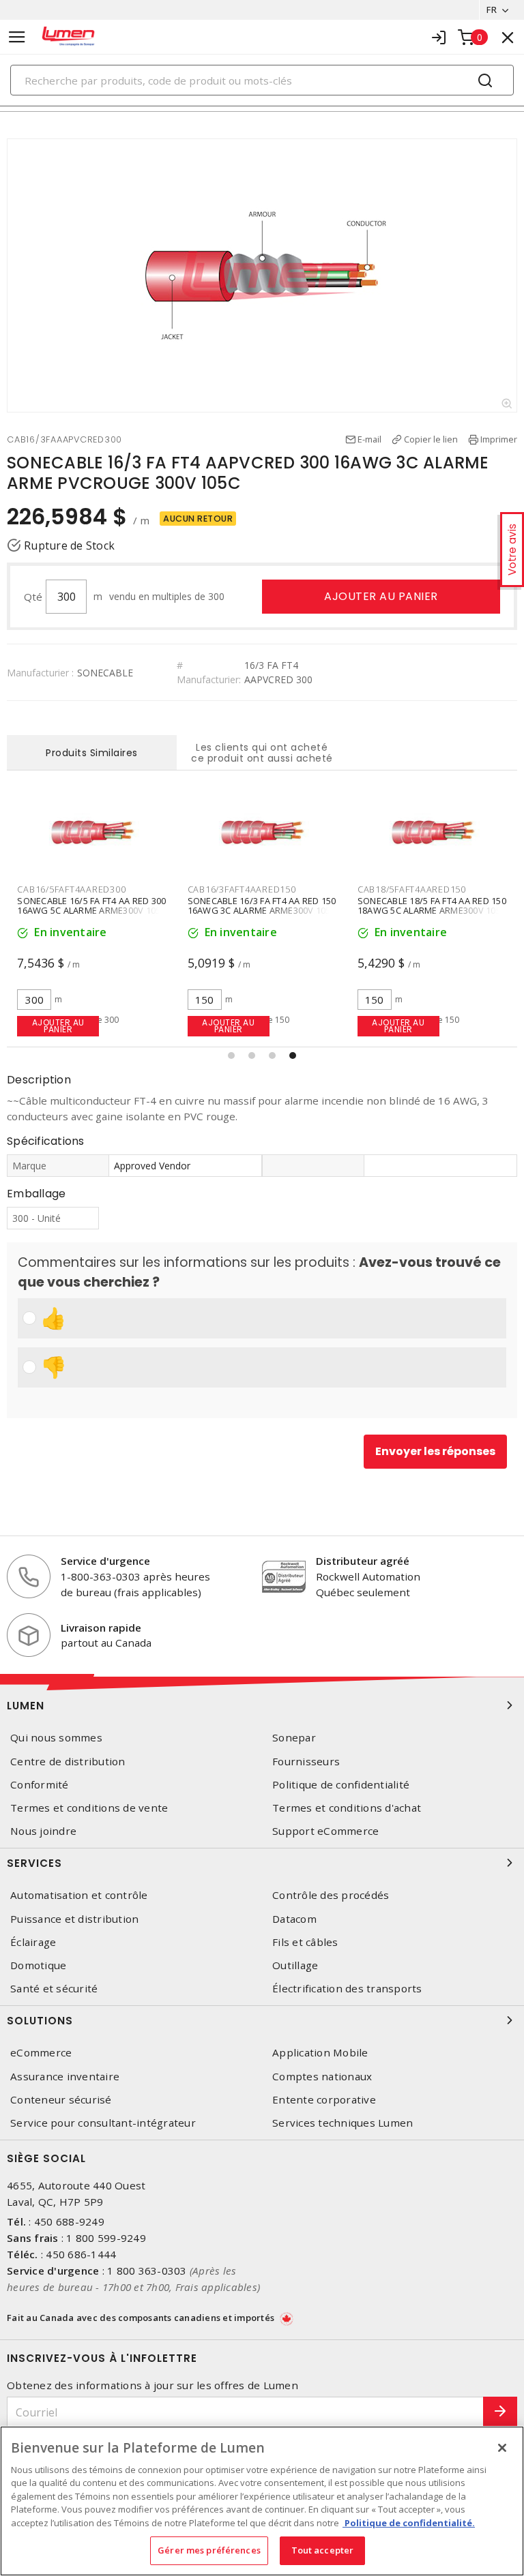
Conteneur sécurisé (61, 2100)
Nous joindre (43, 1831)
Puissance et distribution (74, 1919)
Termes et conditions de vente (89, 1808)
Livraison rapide (101, 1628)
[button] (231, 1055)
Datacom (294, 1919)
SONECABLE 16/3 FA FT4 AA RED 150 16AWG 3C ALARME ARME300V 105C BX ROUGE (262, 910)
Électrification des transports (347, 1989)
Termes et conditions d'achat (347, 1808)
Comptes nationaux (322, 2077)
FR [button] (492, 10)
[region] (262, 2501)
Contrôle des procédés (331, 1895)
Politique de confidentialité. (409, 2523)
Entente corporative (324, 2100)
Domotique (38, 1965)
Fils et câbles (305, 1942)
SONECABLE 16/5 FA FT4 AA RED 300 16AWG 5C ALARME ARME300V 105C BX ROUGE (91, 910)
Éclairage (33, 1942)
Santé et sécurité (54, 1989)
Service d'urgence (105, 1561)
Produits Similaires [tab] (92, 753)
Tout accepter (323, 2550)
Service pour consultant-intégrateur (103, 2123)
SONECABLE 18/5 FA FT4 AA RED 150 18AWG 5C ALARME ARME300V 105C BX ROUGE (432, 910)
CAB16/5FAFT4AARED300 (71, 889)
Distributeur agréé (363, 1561)
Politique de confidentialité (341, 1785)
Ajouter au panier (381, 596)
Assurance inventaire (65, 2077)
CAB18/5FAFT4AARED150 (412, 889)
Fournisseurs (306, 1762)
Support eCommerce (325, 1831)
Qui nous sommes (56, 1738)
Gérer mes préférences (209, 2550)
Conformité (40, 1785)
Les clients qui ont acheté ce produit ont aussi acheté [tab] (262, 753)
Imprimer (499, 439)
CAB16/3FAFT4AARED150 (242, 889)
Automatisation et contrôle (79, 1895)
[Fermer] (502, 2448)
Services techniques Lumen (343, 2123)
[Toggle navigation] (17, 37)
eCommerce (41, 2053)
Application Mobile (320, 2053)
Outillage (295, 1965)
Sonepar (294, 1738)
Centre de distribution (68, 1762)
